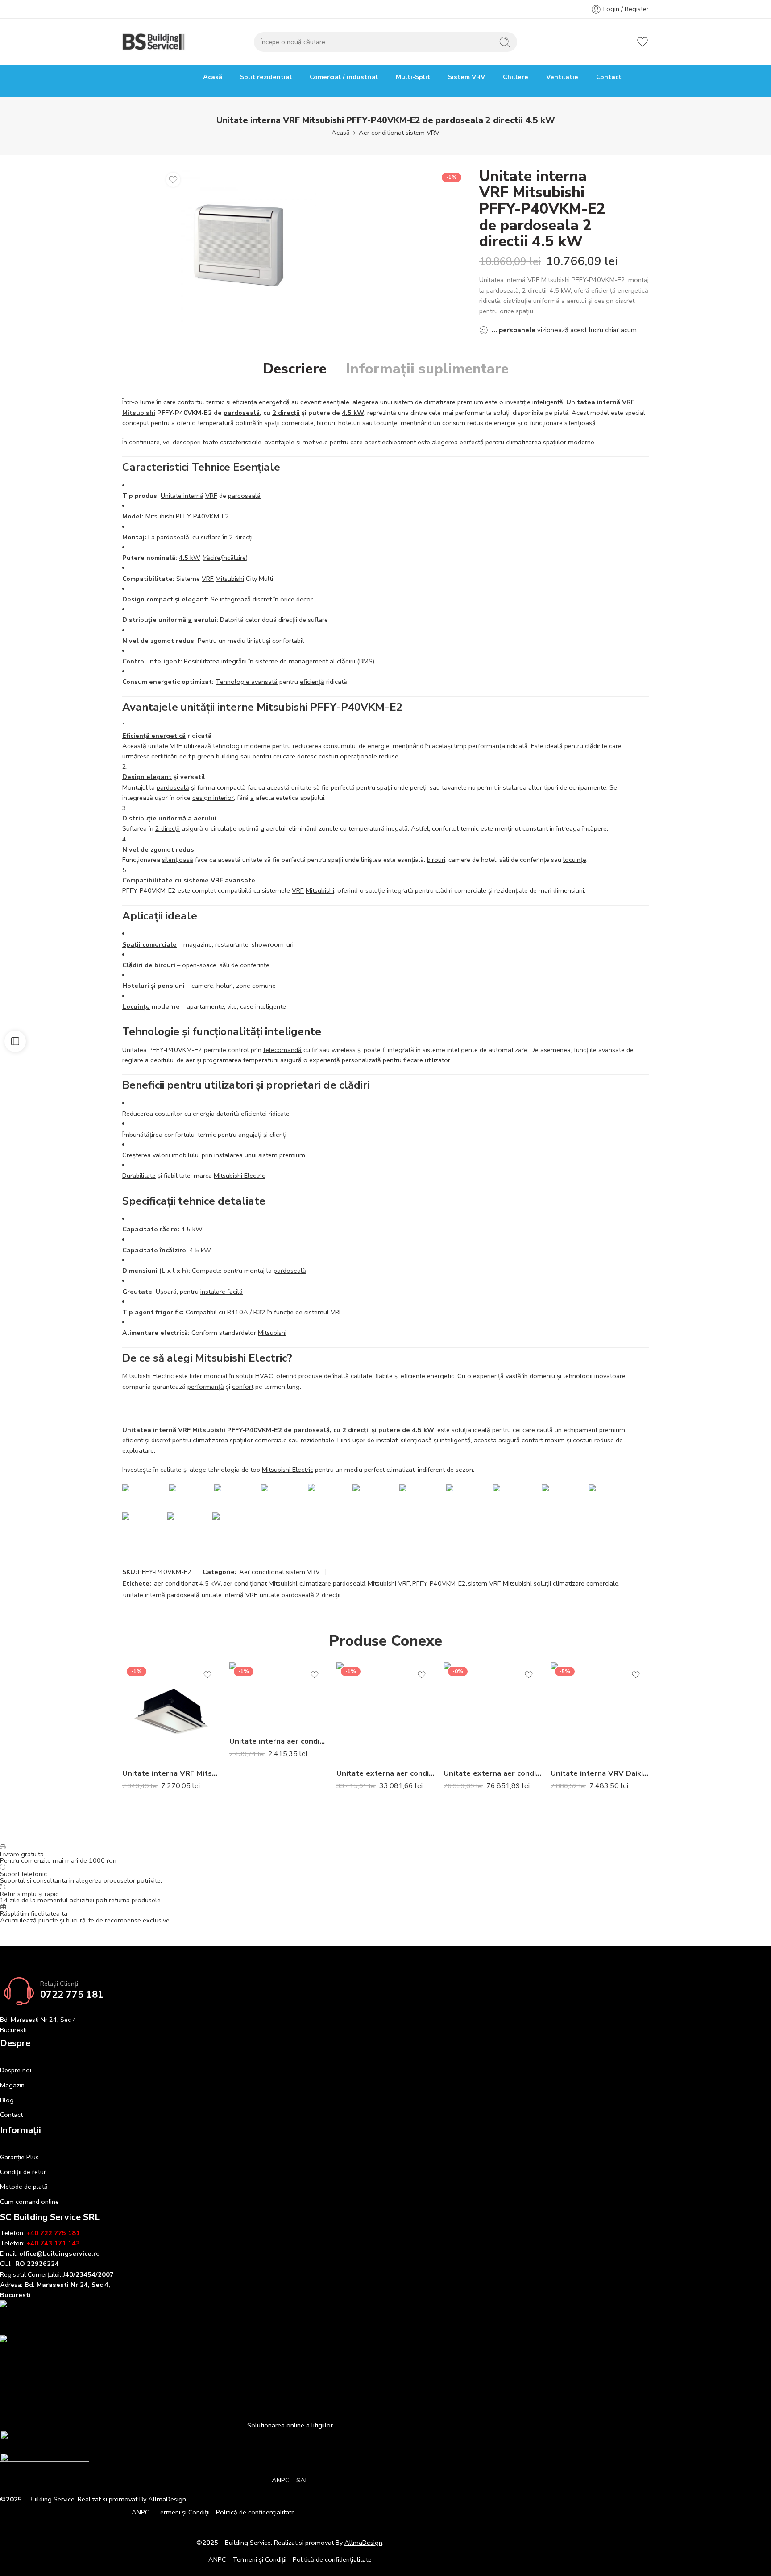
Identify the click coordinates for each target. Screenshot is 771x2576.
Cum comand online (29, 2202)
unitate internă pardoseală (161, 1595)
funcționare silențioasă (563, 423)
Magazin (12, 2085)
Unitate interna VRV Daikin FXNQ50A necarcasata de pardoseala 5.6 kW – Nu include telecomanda (600, 1773)
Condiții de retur (23, 2172)
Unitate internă (182, 496)
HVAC (264, 1376)
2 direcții (286, 413)
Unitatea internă (593, 402)
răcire (212, 558)
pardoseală (242, 413)
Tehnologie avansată (247, 682)
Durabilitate (139, 1176)
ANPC (141, 2512)
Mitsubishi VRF (389, 1583)
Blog (7, 2100)
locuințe (386, 423)
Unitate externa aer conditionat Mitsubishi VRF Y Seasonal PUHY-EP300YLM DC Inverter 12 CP (493, 1773)
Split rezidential (266, 77)
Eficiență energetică (154, 736)
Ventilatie (562, 77)
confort (243, 1387)
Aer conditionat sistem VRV (399, 133)
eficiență (312, 682)
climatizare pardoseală (332, 1583)
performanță (206, 1387)
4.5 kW (353, 413)
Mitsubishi (139, 413)
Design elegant (147, 777)
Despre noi (16, 2070)
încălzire (234, 558)
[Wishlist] (173, 180)
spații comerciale (289, 423)
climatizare (440, 402)
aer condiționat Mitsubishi (260, 1583)
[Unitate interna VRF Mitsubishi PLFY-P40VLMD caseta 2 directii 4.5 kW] (171, 1711)
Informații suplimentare (427, 369)
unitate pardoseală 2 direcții (300, 1595)
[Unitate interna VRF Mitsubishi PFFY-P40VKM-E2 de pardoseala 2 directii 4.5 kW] (239, 245)
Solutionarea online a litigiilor (290, 2425)
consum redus (463, 423)
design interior (213, 798)
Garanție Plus (19, 2157)
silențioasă (178, 860)
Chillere (516, 77)
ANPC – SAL (290, 2480)
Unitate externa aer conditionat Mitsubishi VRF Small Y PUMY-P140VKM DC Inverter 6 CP (385, 1773)
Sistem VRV (466, 77)
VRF (628, 402)
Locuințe (136, 1006)
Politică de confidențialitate (255, 2512)
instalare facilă (222, 1292)
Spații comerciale (149, 944)
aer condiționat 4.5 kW (187, 1583)
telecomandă (282, 1050)
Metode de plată (24, 2187)
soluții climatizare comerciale (576, 1583)
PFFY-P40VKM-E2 (439, 1583)
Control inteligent (151, 661)
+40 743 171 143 (53, 2243)
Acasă (213, 77)
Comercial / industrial (344, 77)
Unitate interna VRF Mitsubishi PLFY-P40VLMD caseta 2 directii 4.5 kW (171, 1773)
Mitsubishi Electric (239, 1176)
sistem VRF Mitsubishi (500, 1583)
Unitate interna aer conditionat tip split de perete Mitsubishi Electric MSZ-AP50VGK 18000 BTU (278, 1741)
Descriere (295, 369)
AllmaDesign (363, 2543)
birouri (326, 423)
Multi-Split (413, 77)
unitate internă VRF (230, 1595)
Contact (609, 77)
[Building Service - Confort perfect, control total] (154, 42)
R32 (259, 1312)
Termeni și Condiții (183, 2512)
